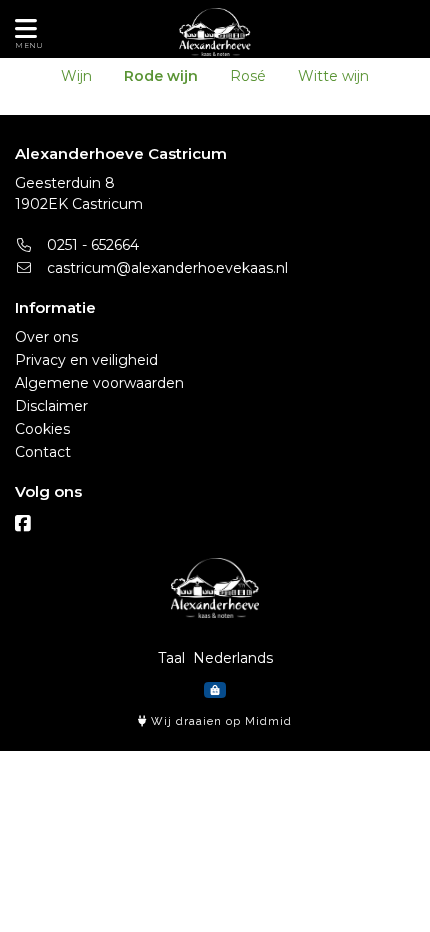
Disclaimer (51, 406)
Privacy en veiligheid (86, 360)
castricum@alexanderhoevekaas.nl (165, 268)
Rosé (248, 76)
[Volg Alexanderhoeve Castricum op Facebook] (23, 524)
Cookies (42, 429)
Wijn (76, 76)
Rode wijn (161, 76)
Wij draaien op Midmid (219, 721)
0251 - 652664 (91, 245)
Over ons (46, 337)
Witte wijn (333, 76)
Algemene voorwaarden (99, 383)
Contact (43, 452)
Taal (171, 658)
